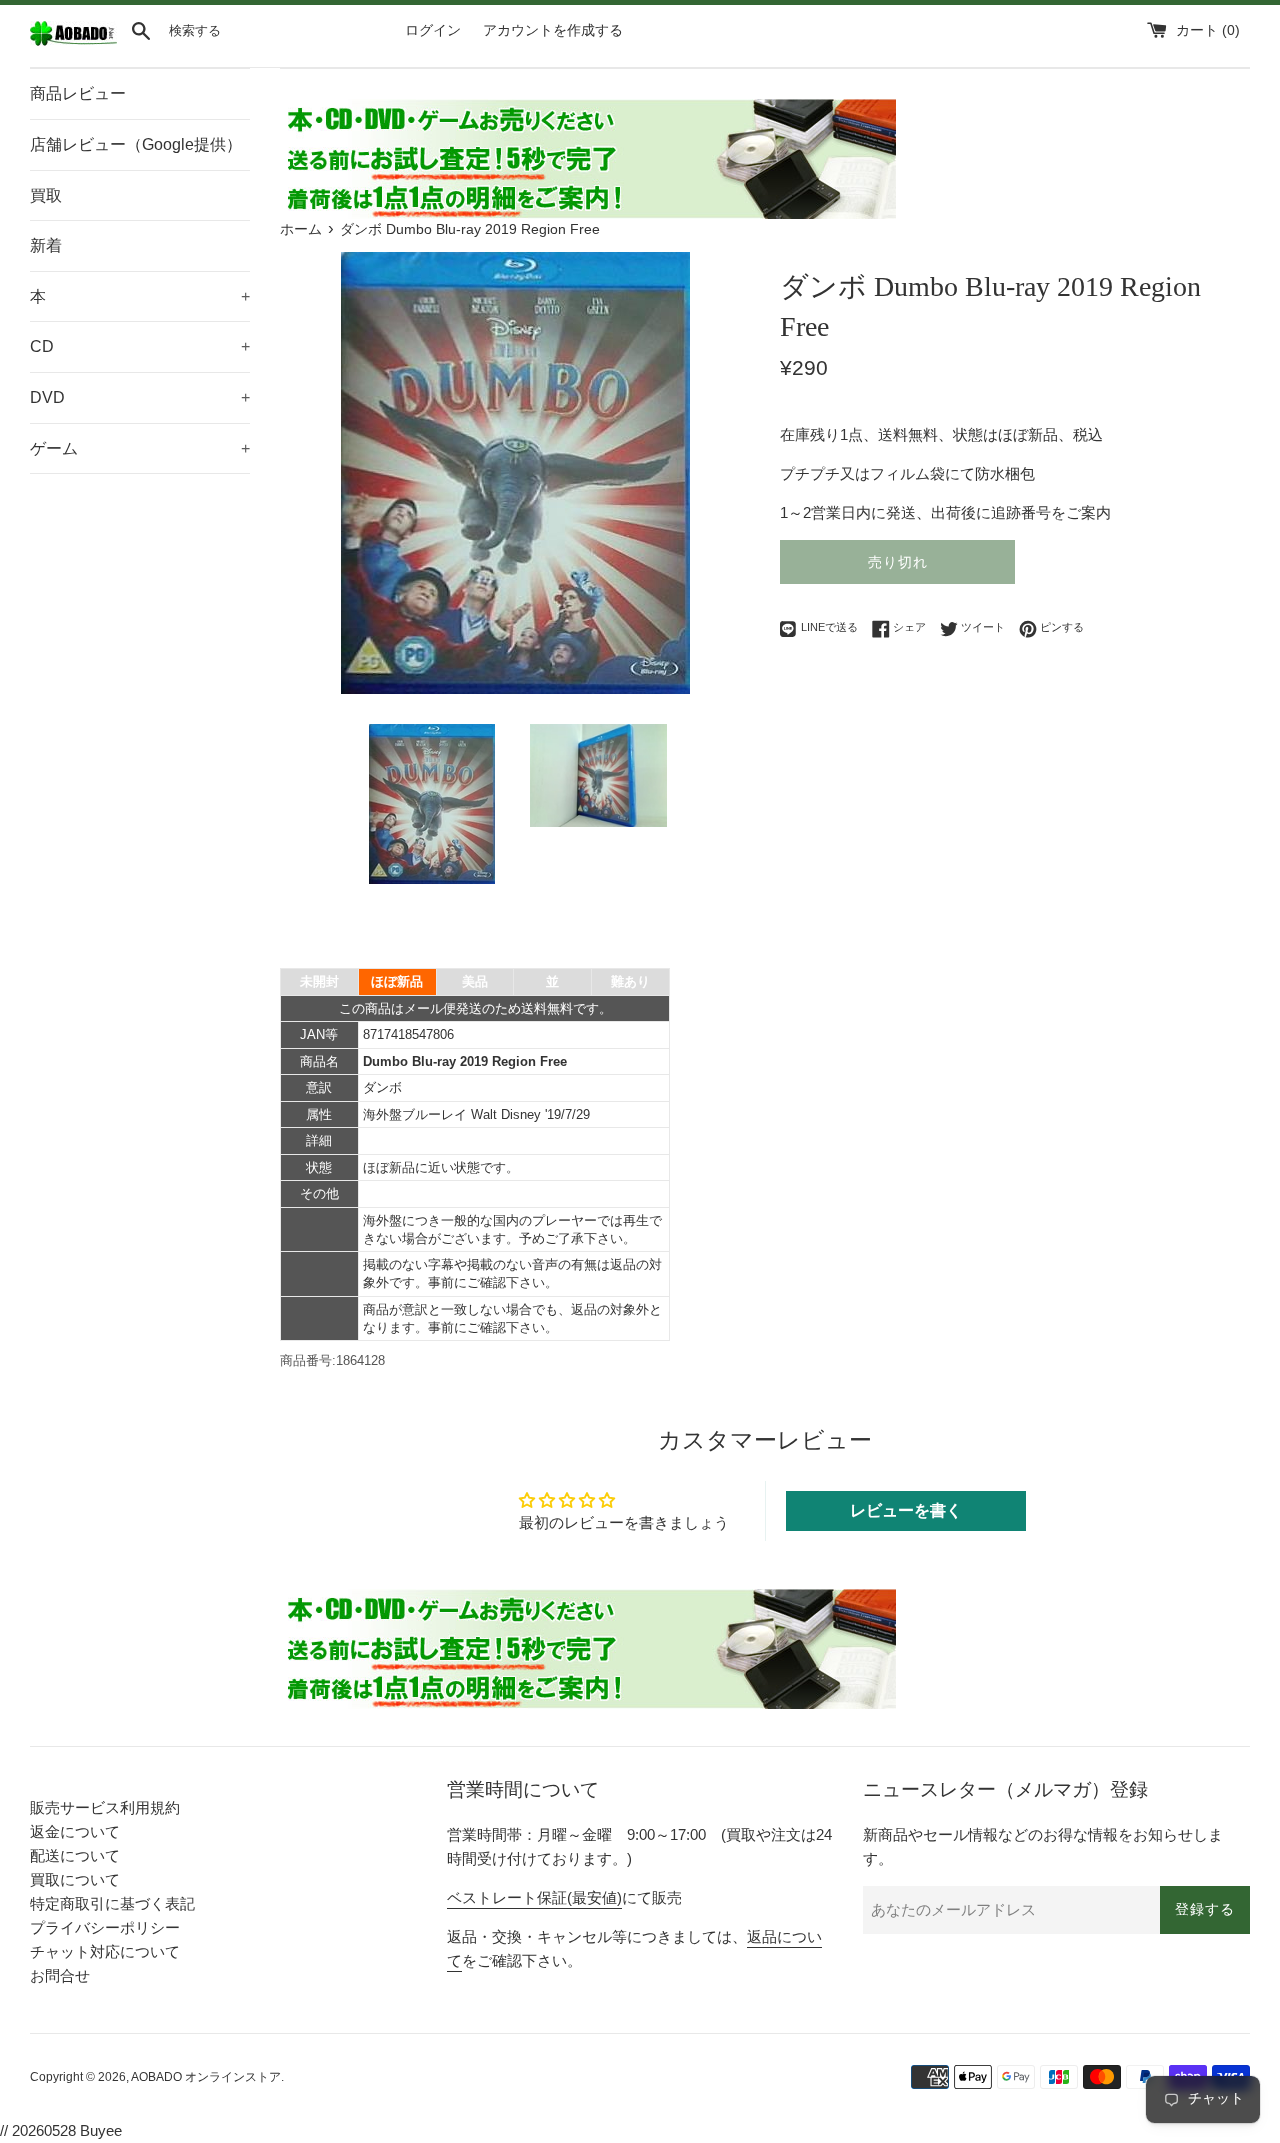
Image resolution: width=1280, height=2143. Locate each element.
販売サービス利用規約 (105, 1807)
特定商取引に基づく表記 (112, 1903)
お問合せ (60, 1975)
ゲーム (140, 448)
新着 (46, 245)
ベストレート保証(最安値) (534, 1897)
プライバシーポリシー (105, 1927)
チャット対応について (105, 1951)
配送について (75, 1855)
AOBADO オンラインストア (206, 2077)
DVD (140, 397)
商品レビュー (78, 93)
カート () (1208, 30)
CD (140, 346)
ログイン (433, 30)
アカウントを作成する (553, 30)
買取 (46, 195)
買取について (75, 1879)
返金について (75, 1831)
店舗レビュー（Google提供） (136, 144)
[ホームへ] (73, 41)
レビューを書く (906, 1510)
